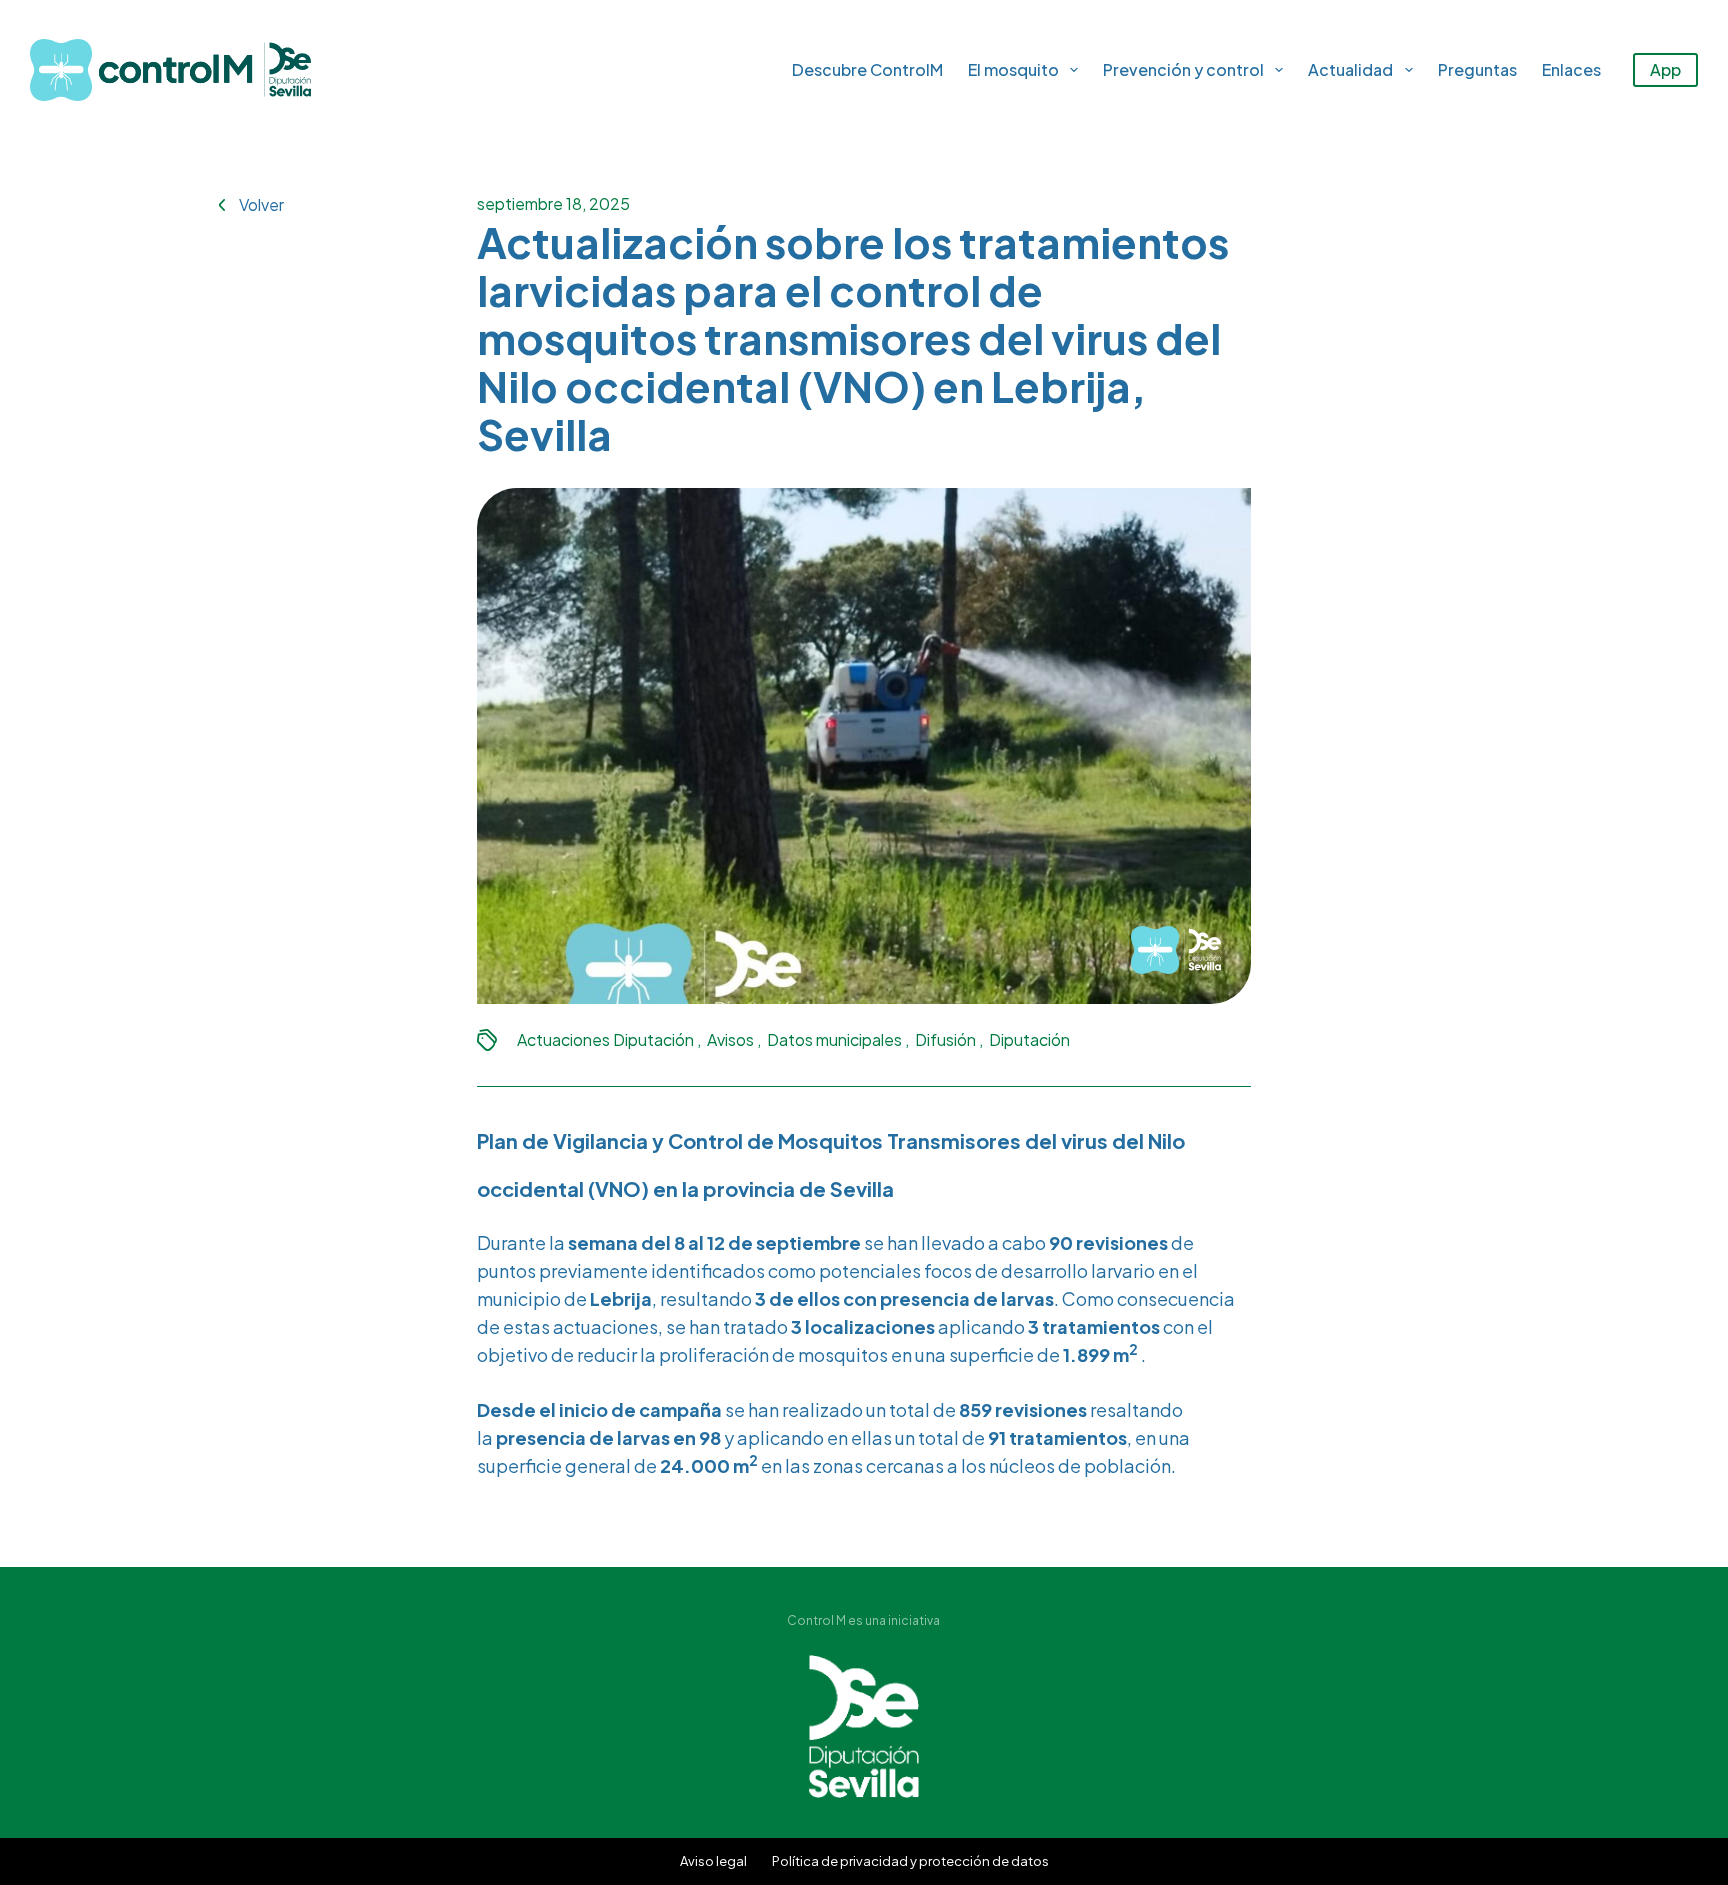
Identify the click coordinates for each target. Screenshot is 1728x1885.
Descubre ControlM (867, 69)
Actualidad (1350, 69)
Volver (261, 204)
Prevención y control (1183, 69)
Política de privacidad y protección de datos (910, 1861)
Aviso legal (713, 1861)
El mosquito (1013, 69)
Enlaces (1571, 69)
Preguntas (1477, 69)
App (1665, 69)
